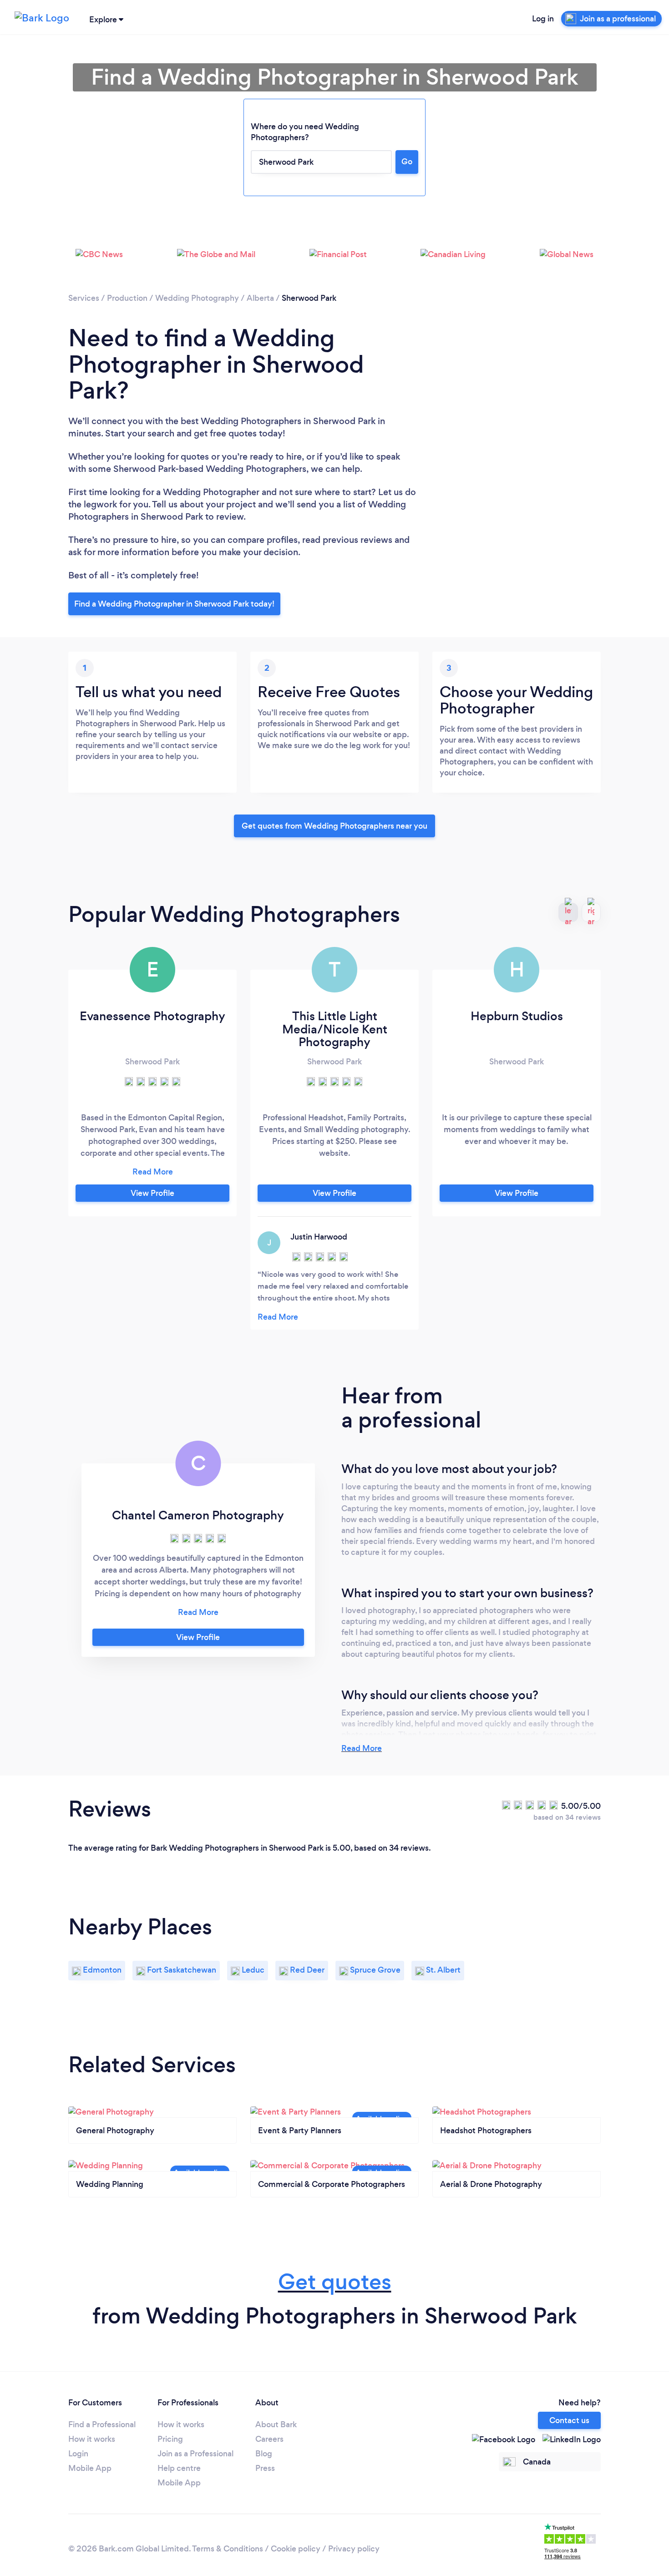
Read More (362, 1748)
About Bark (276, 2424)
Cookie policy (296, 2549)
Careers (269, 2439)
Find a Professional (102, 2424)
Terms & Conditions (228, 2549)
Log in (543, 19)
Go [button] (407, 162)
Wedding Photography (197, 298)
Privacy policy (354, 2549)
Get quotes (335, 2282)
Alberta (260, 298)
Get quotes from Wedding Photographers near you (334, 826)
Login (78, 2454)
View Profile (152, 1193)
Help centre (179, 2468)
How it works (92, 2439)
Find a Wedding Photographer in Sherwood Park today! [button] (174, 604)
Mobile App (90, 2468)
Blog (264, 2454)
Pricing (170, 2439)
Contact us (569, 2420)
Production (127, 298)
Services (84, 298)
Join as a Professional (195, 2454)
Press (265, 2468)
